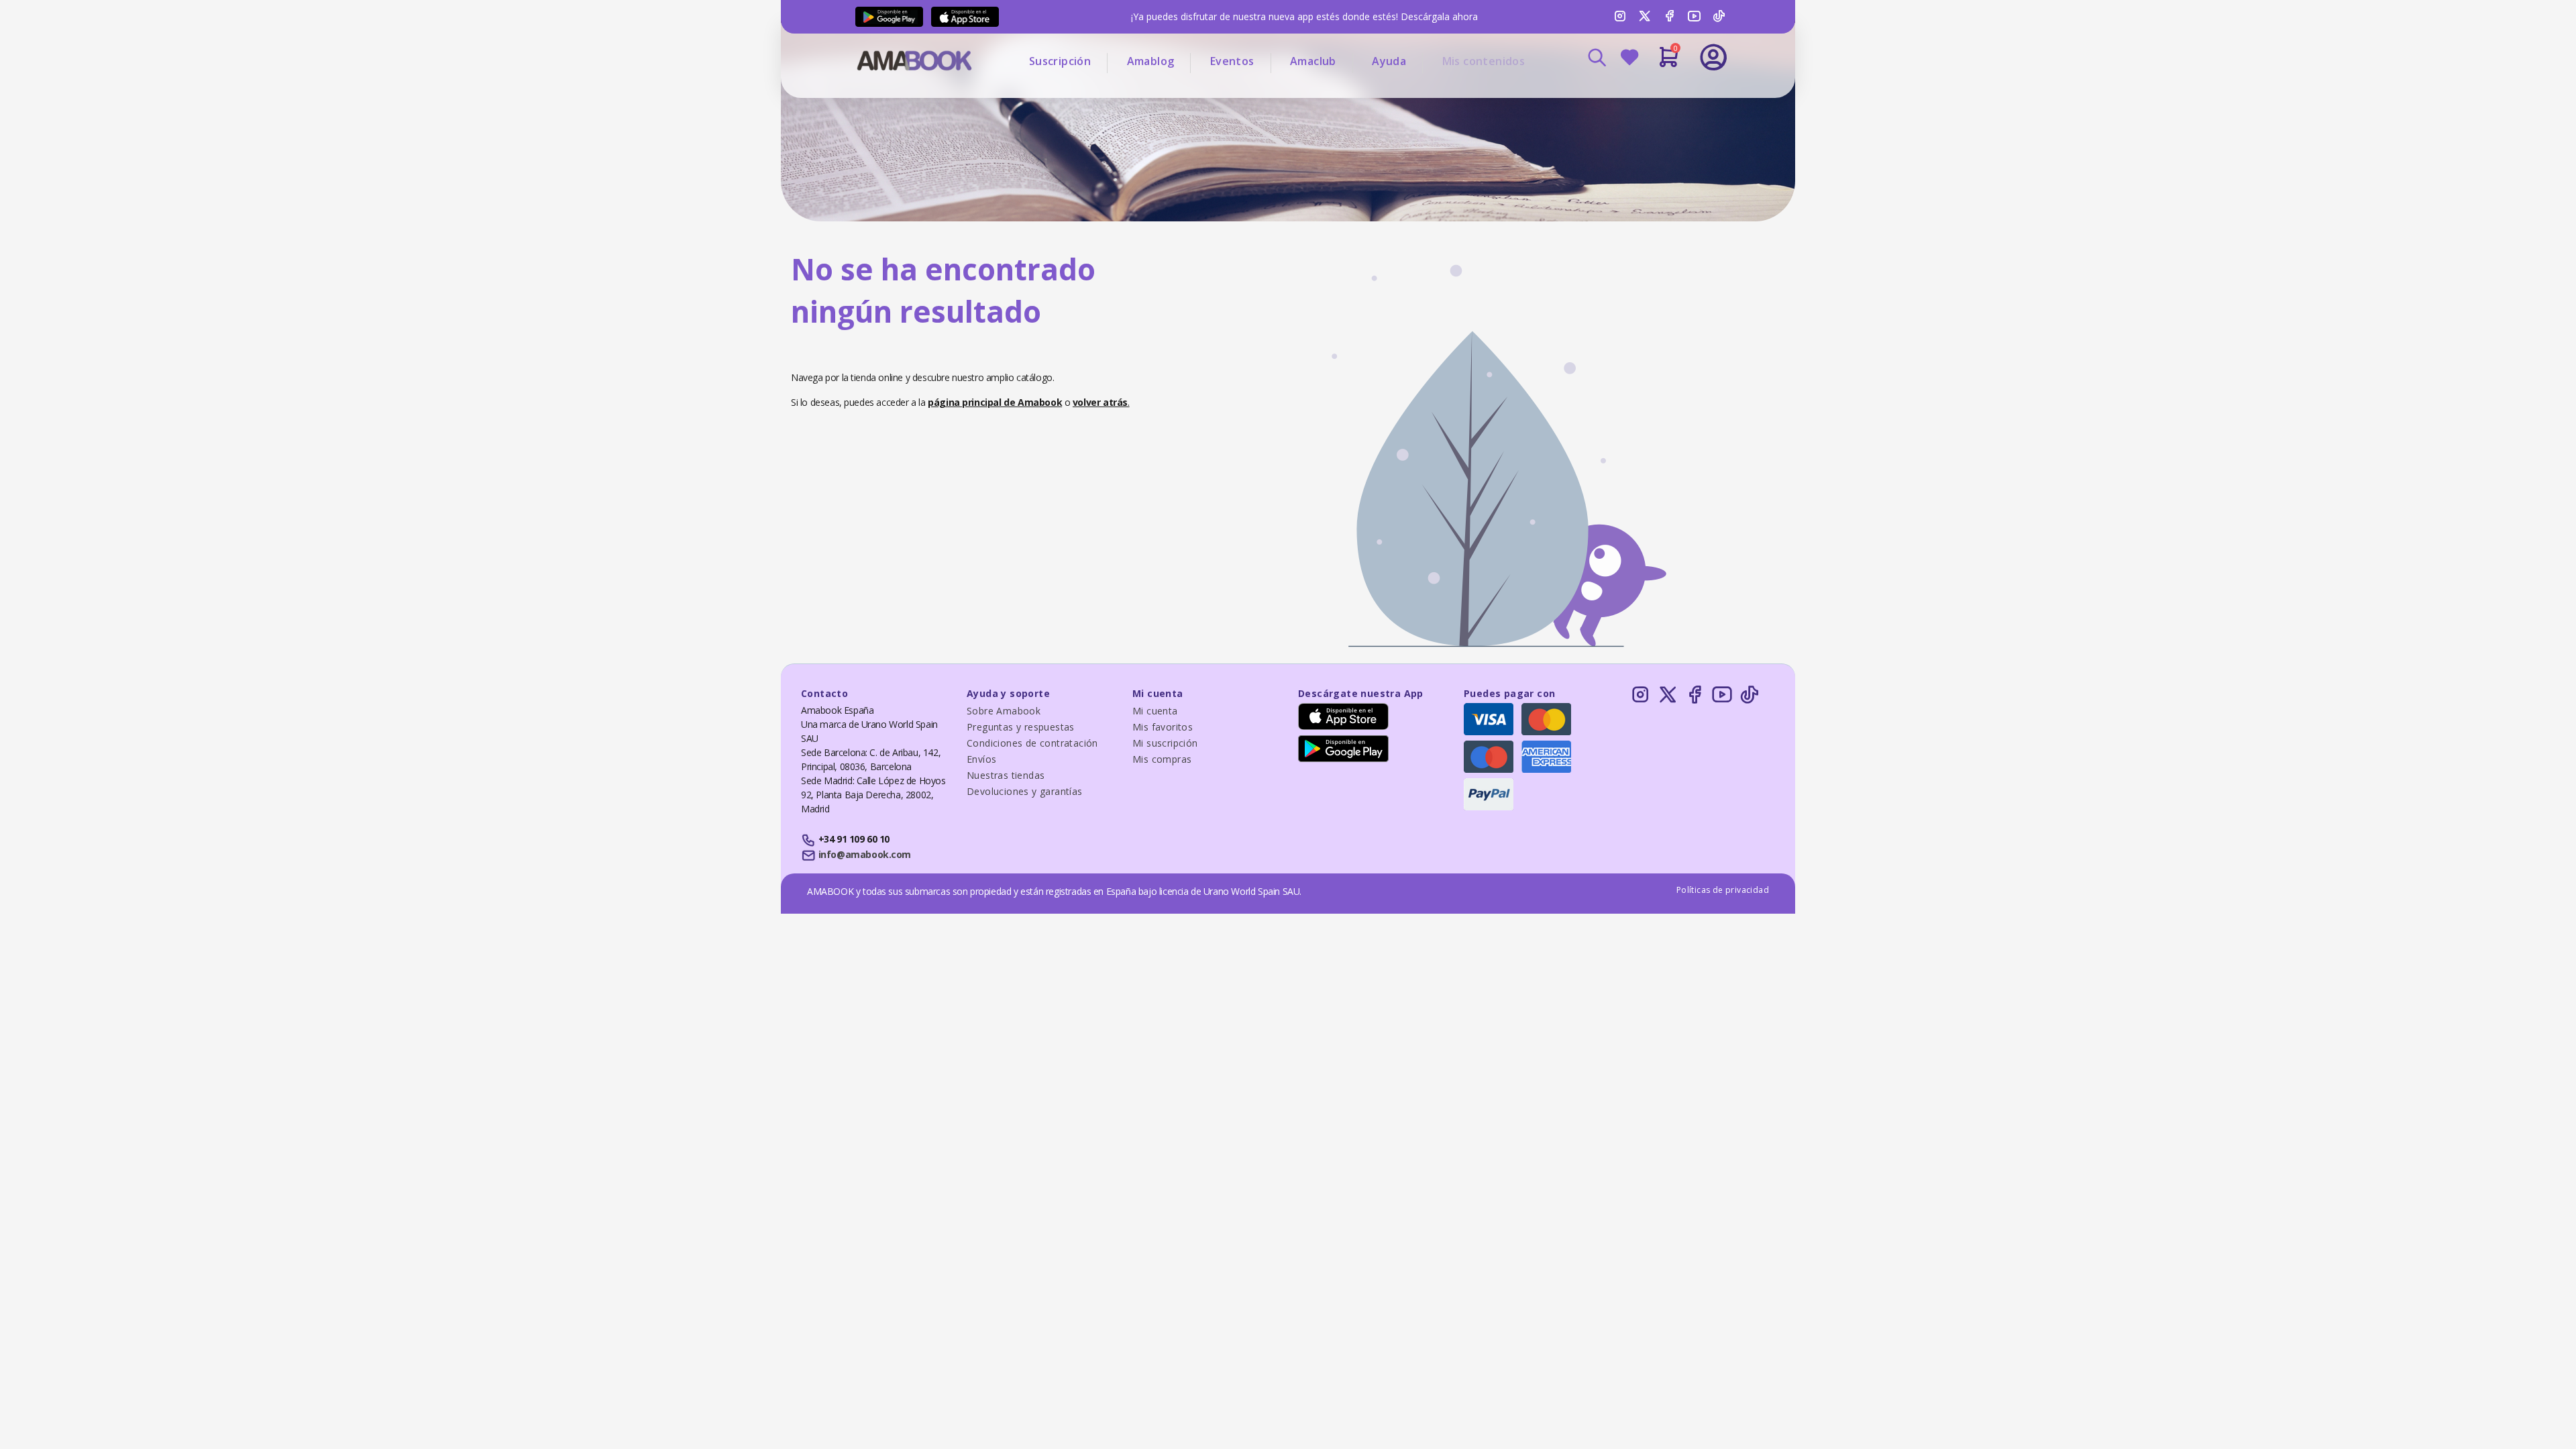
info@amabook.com (865, 854)
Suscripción (1060, 61)
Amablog (1151, 61)
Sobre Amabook (1004, 711)
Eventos (1232, 61)
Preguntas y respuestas (1021, 727)
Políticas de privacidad (1723, 890)
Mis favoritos (1163, 727)
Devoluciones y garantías (1025, 791)
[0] (1669, 62)
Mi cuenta (1155, 711)
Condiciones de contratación (1032, 743)
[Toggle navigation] (1658, 94)
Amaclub (1313, 61)
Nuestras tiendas (1006, 775)
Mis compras (1162, 759)
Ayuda (1389, 61)
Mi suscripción (1165, 743)
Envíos (981, 759)
